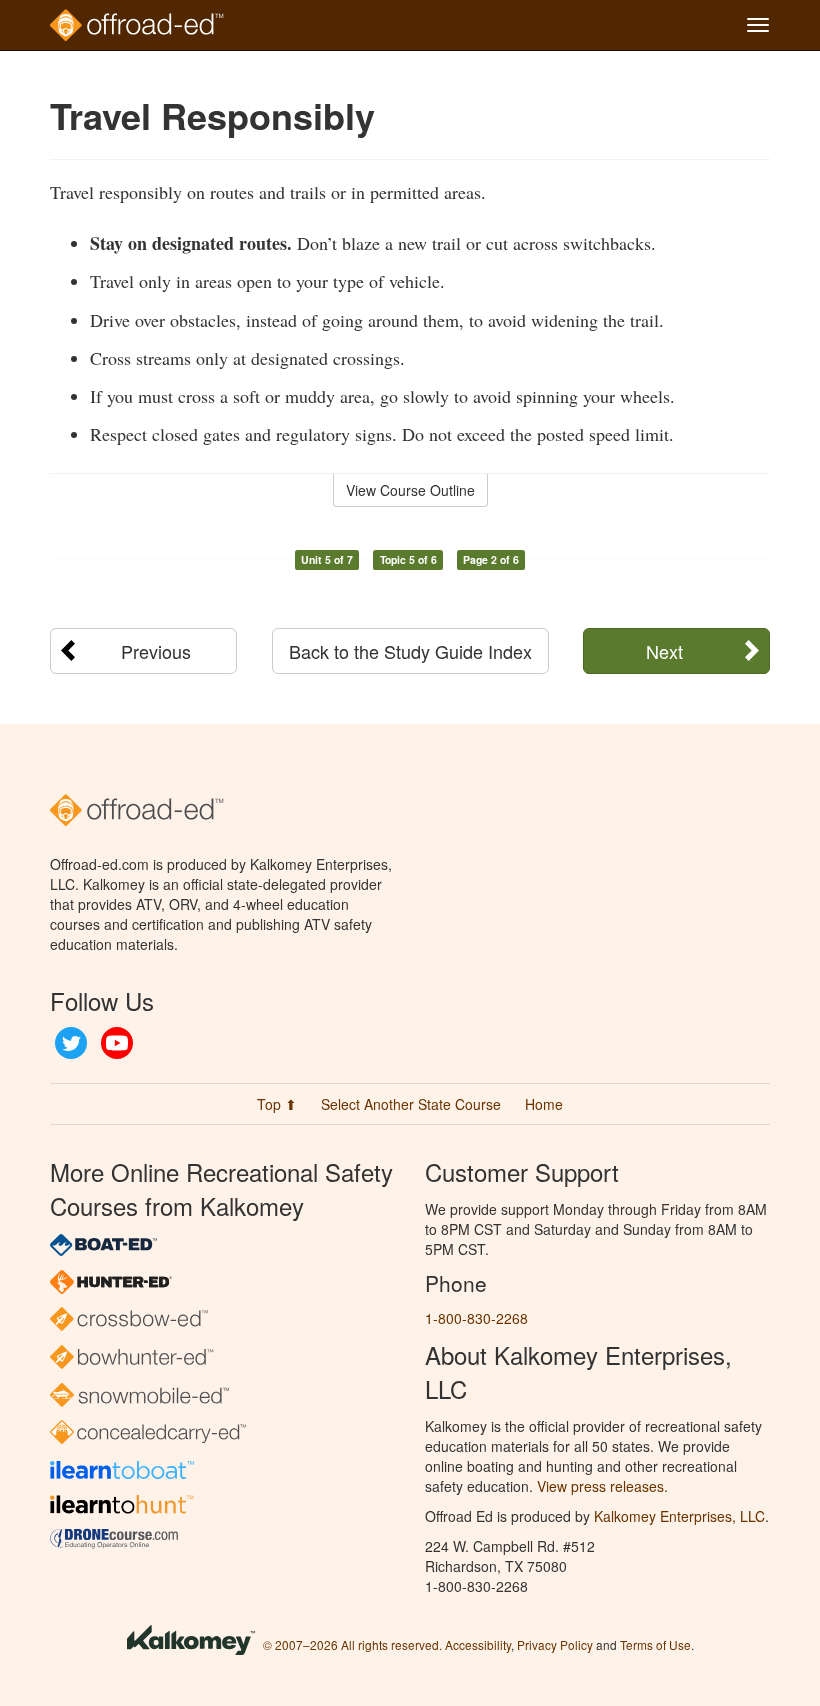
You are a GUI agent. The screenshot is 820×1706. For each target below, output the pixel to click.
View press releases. (602, 1486)
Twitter (71, 1043)
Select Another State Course (411, 1104)
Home (544, 1104)
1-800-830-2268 (476, 1318)
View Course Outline (410, 490)
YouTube (117, 1043)
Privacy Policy (555, 1644)
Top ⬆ (277, 1104)
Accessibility (478, 1644)
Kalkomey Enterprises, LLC (679, 1516)
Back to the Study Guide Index (410, 651)
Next (664, 651)
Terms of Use (655, 1644)
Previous (156, 651)
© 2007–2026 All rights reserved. (352, 1644)
